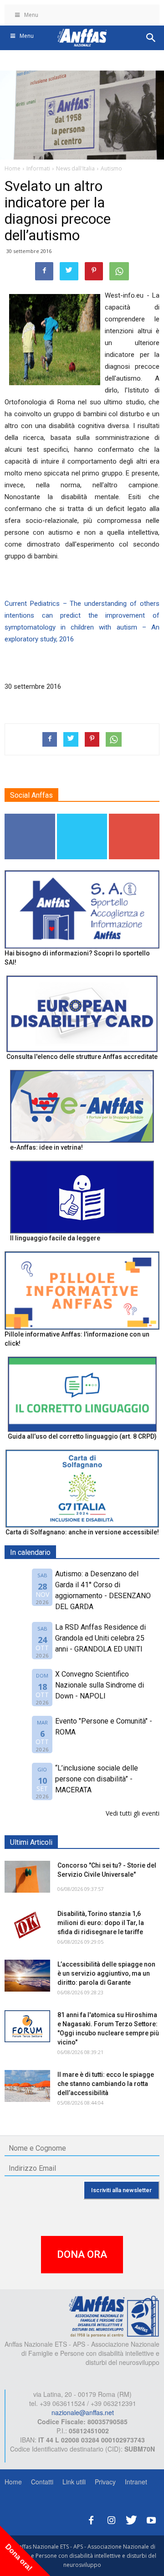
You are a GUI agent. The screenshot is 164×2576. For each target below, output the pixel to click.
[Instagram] (111, 2519)
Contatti (42, 2482)
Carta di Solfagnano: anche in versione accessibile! (82, 1532)
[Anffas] (114, 2316)
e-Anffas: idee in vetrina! (46, 1147)
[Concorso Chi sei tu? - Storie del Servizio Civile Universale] (27, 1877)
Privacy (105, 2482)
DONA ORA (82, 2254)
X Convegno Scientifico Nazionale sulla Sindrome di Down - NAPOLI (100, 1685)
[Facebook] (91, 2519)
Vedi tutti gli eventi (133, 1813)
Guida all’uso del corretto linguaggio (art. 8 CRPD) (82, 1436)
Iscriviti (135, 817)
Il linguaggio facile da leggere (55, 1238)
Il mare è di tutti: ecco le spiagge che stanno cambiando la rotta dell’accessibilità (106, 2084)
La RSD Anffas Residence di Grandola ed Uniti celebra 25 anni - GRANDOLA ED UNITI (100, 1638)
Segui (30, 817)
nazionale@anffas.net (83, 2412)
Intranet (136, 2482)
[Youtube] (151, 2519)
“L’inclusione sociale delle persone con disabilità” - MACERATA (97, 1779)
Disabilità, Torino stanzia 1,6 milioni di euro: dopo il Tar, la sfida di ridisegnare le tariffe (101, 1923)
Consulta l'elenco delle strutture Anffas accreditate (82, 1057)
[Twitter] (131, 2519)
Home (13, 2482)
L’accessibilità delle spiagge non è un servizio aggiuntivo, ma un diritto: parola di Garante (106, 1973)
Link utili (74, 2482)
